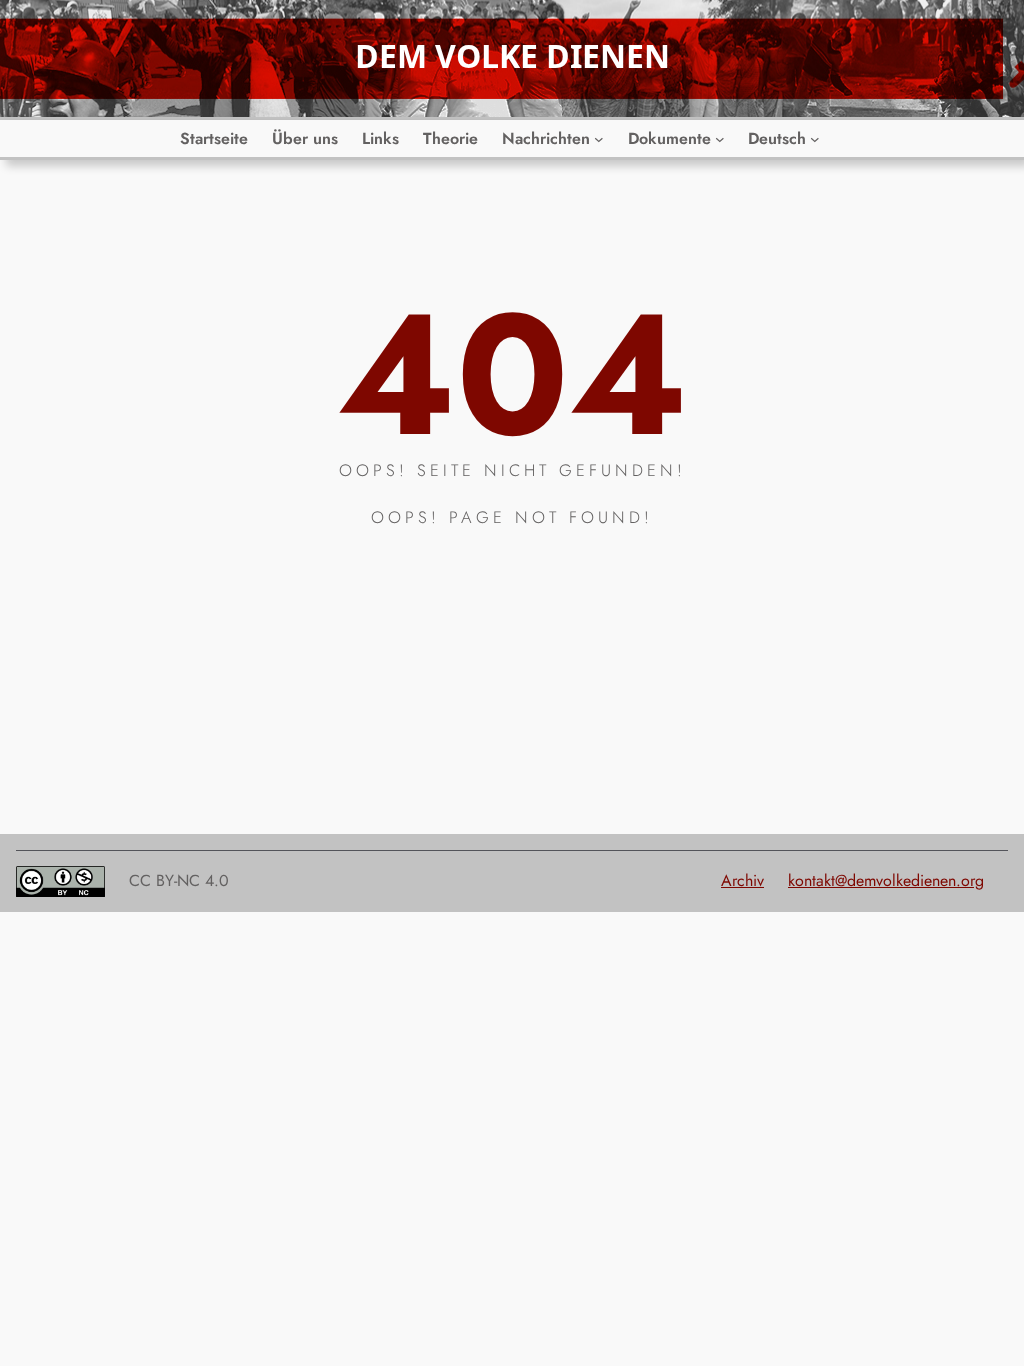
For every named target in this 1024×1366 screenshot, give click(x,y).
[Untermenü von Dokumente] (720, 139)
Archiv (742, 880)
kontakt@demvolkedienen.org (886, 880)
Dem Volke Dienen (512, 55)
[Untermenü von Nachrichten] (599, 139)
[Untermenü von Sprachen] (815, 139)
